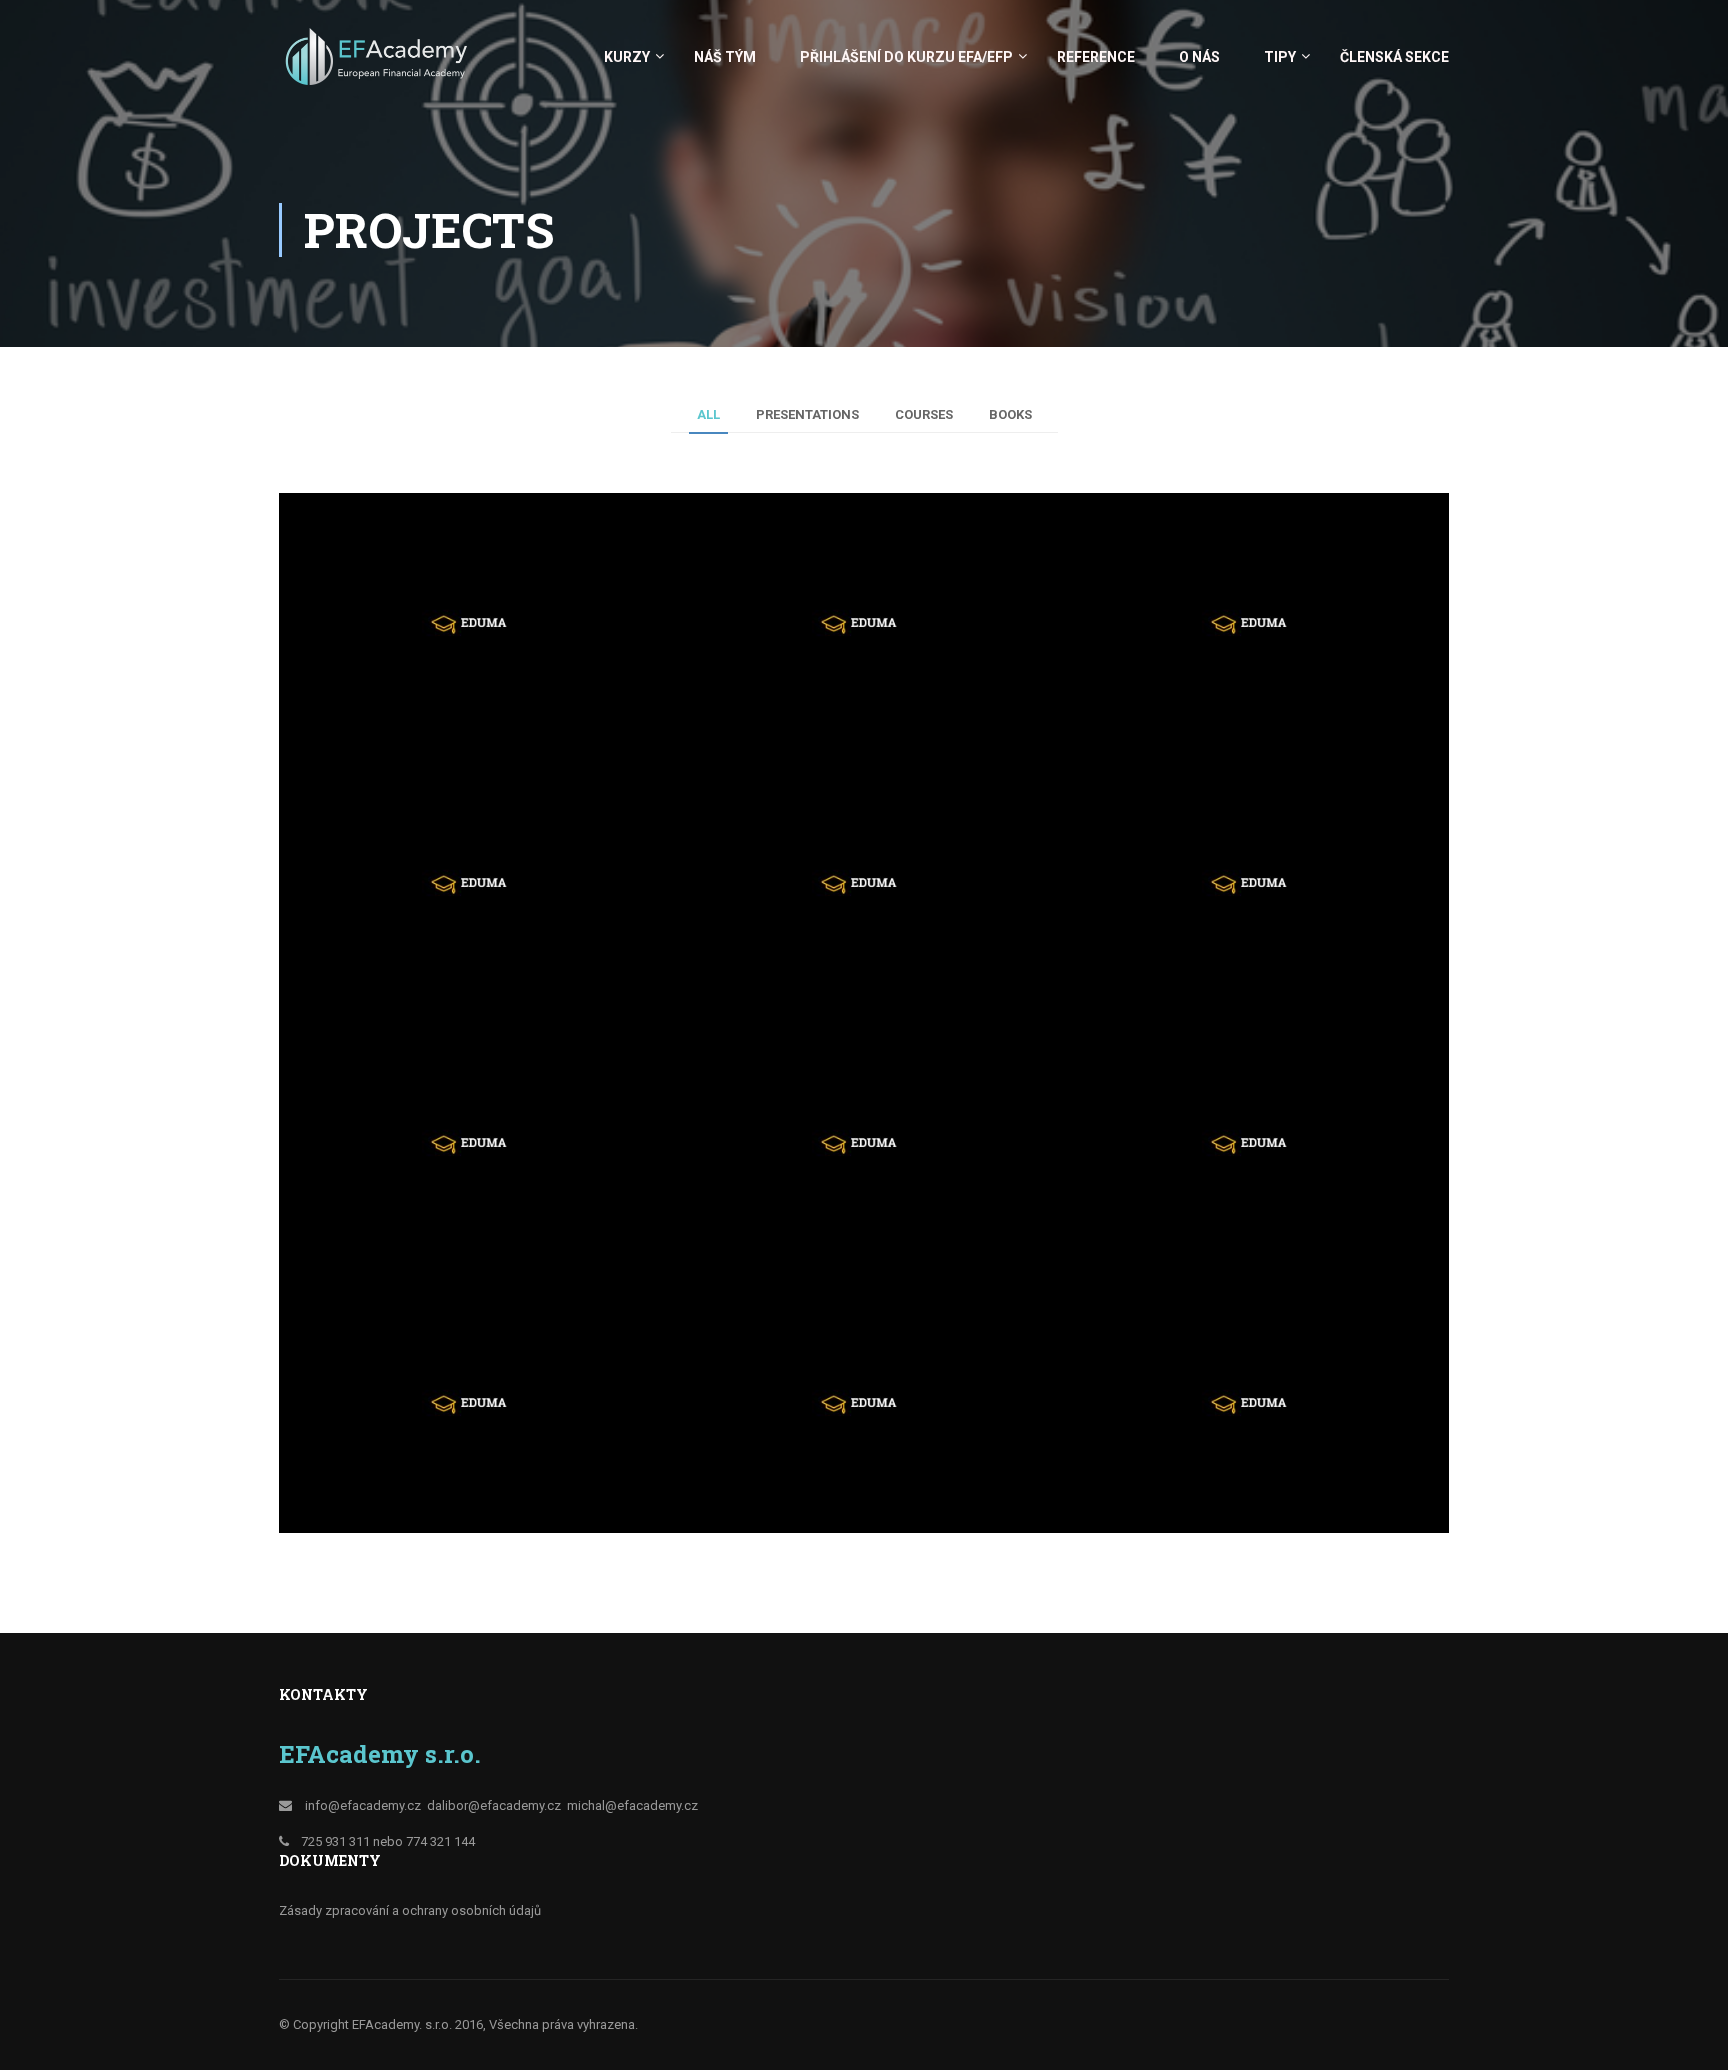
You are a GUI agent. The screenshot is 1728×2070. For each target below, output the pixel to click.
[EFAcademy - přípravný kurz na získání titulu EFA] (379, 66)
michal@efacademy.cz (632, 1805)
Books (1010, 414)
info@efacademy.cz (363, 1805)
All (708, 414)
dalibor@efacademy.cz (494, 1805)
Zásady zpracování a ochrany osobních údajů (410, 1910)
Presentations (807, 414)
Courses (924, 414)
